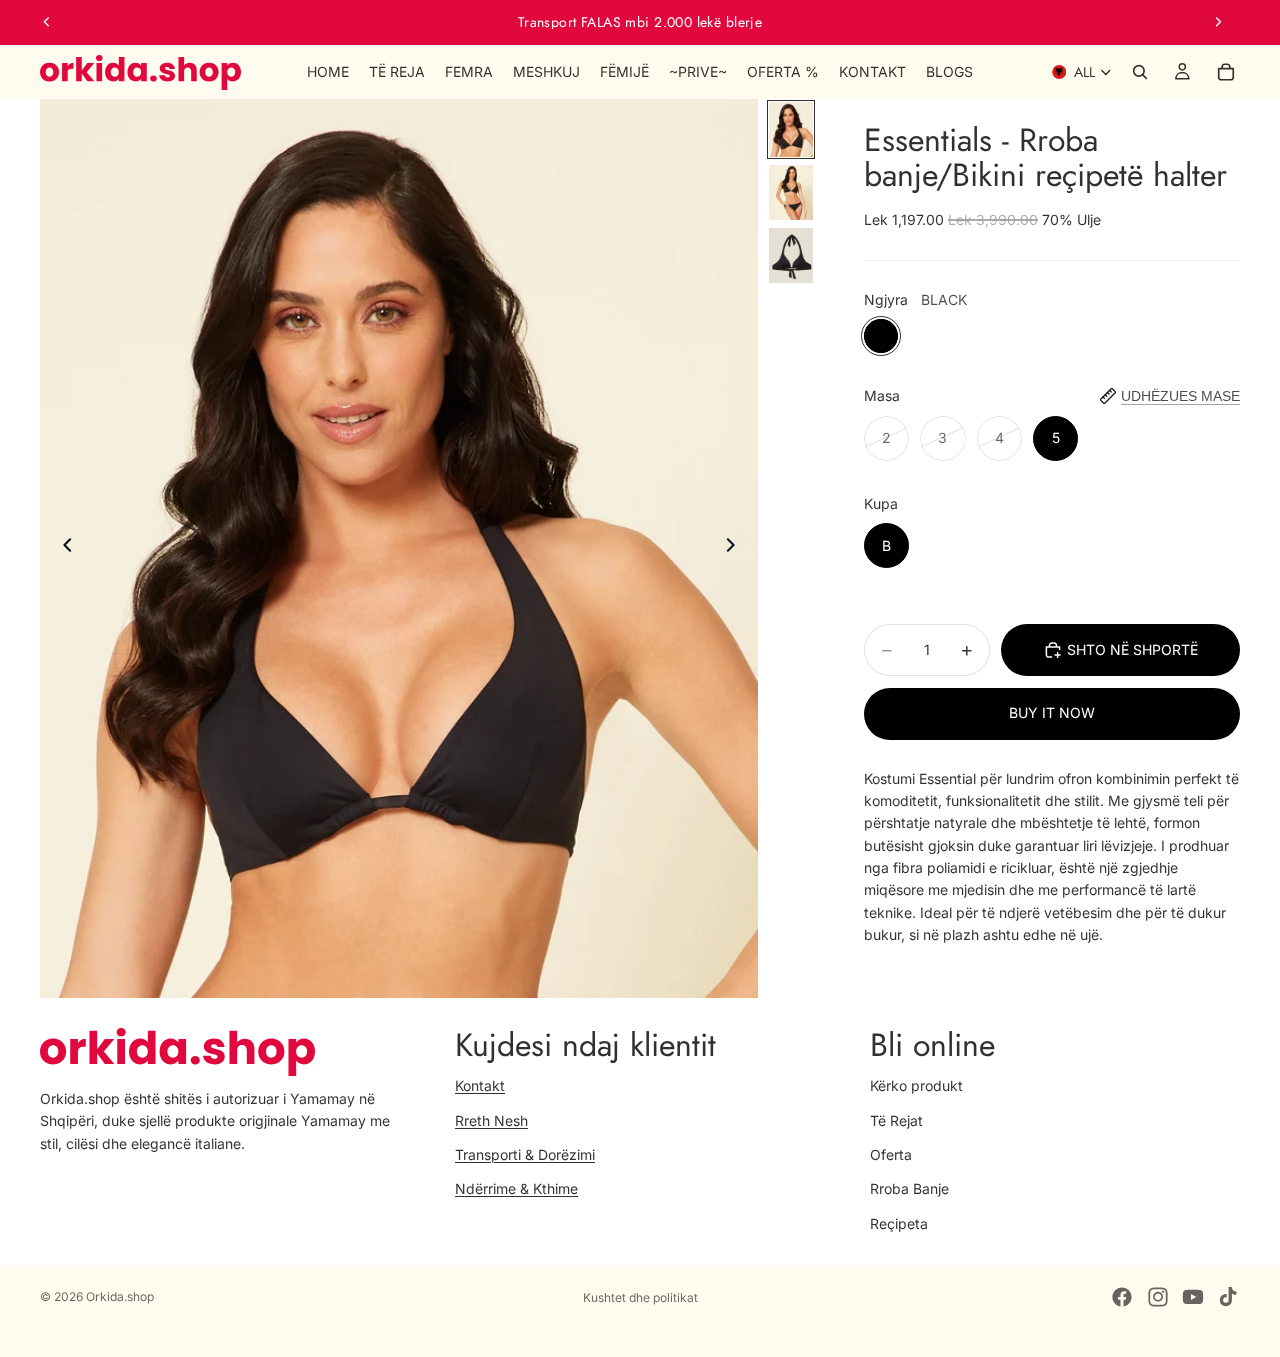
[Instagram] (1158, 1297)
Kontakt (480, 1085)
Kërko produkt (916, 1085)
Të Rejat (896, 1119)
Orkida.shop (120, 1296)
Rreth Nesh (491, 1119)
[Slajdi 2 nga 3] (791, 192)
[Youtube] (1193, 1297)
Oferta (891, 1154)
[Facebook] (1122, 1297)
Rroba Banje (909, 1188)
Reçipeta (899, 1223)
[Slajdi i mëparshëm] (47, 22)
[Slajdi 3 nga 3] (791, 255)
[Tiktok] (1228, 1297)
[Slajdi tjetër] (1218, 22)
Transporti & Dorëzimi (525, 1154)
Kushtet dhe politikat (640, 1297)
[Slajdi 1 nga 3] (791, 129)
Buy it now (1052, 712)
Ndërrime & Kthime (516, 1188)
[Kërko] (1140, 72)
